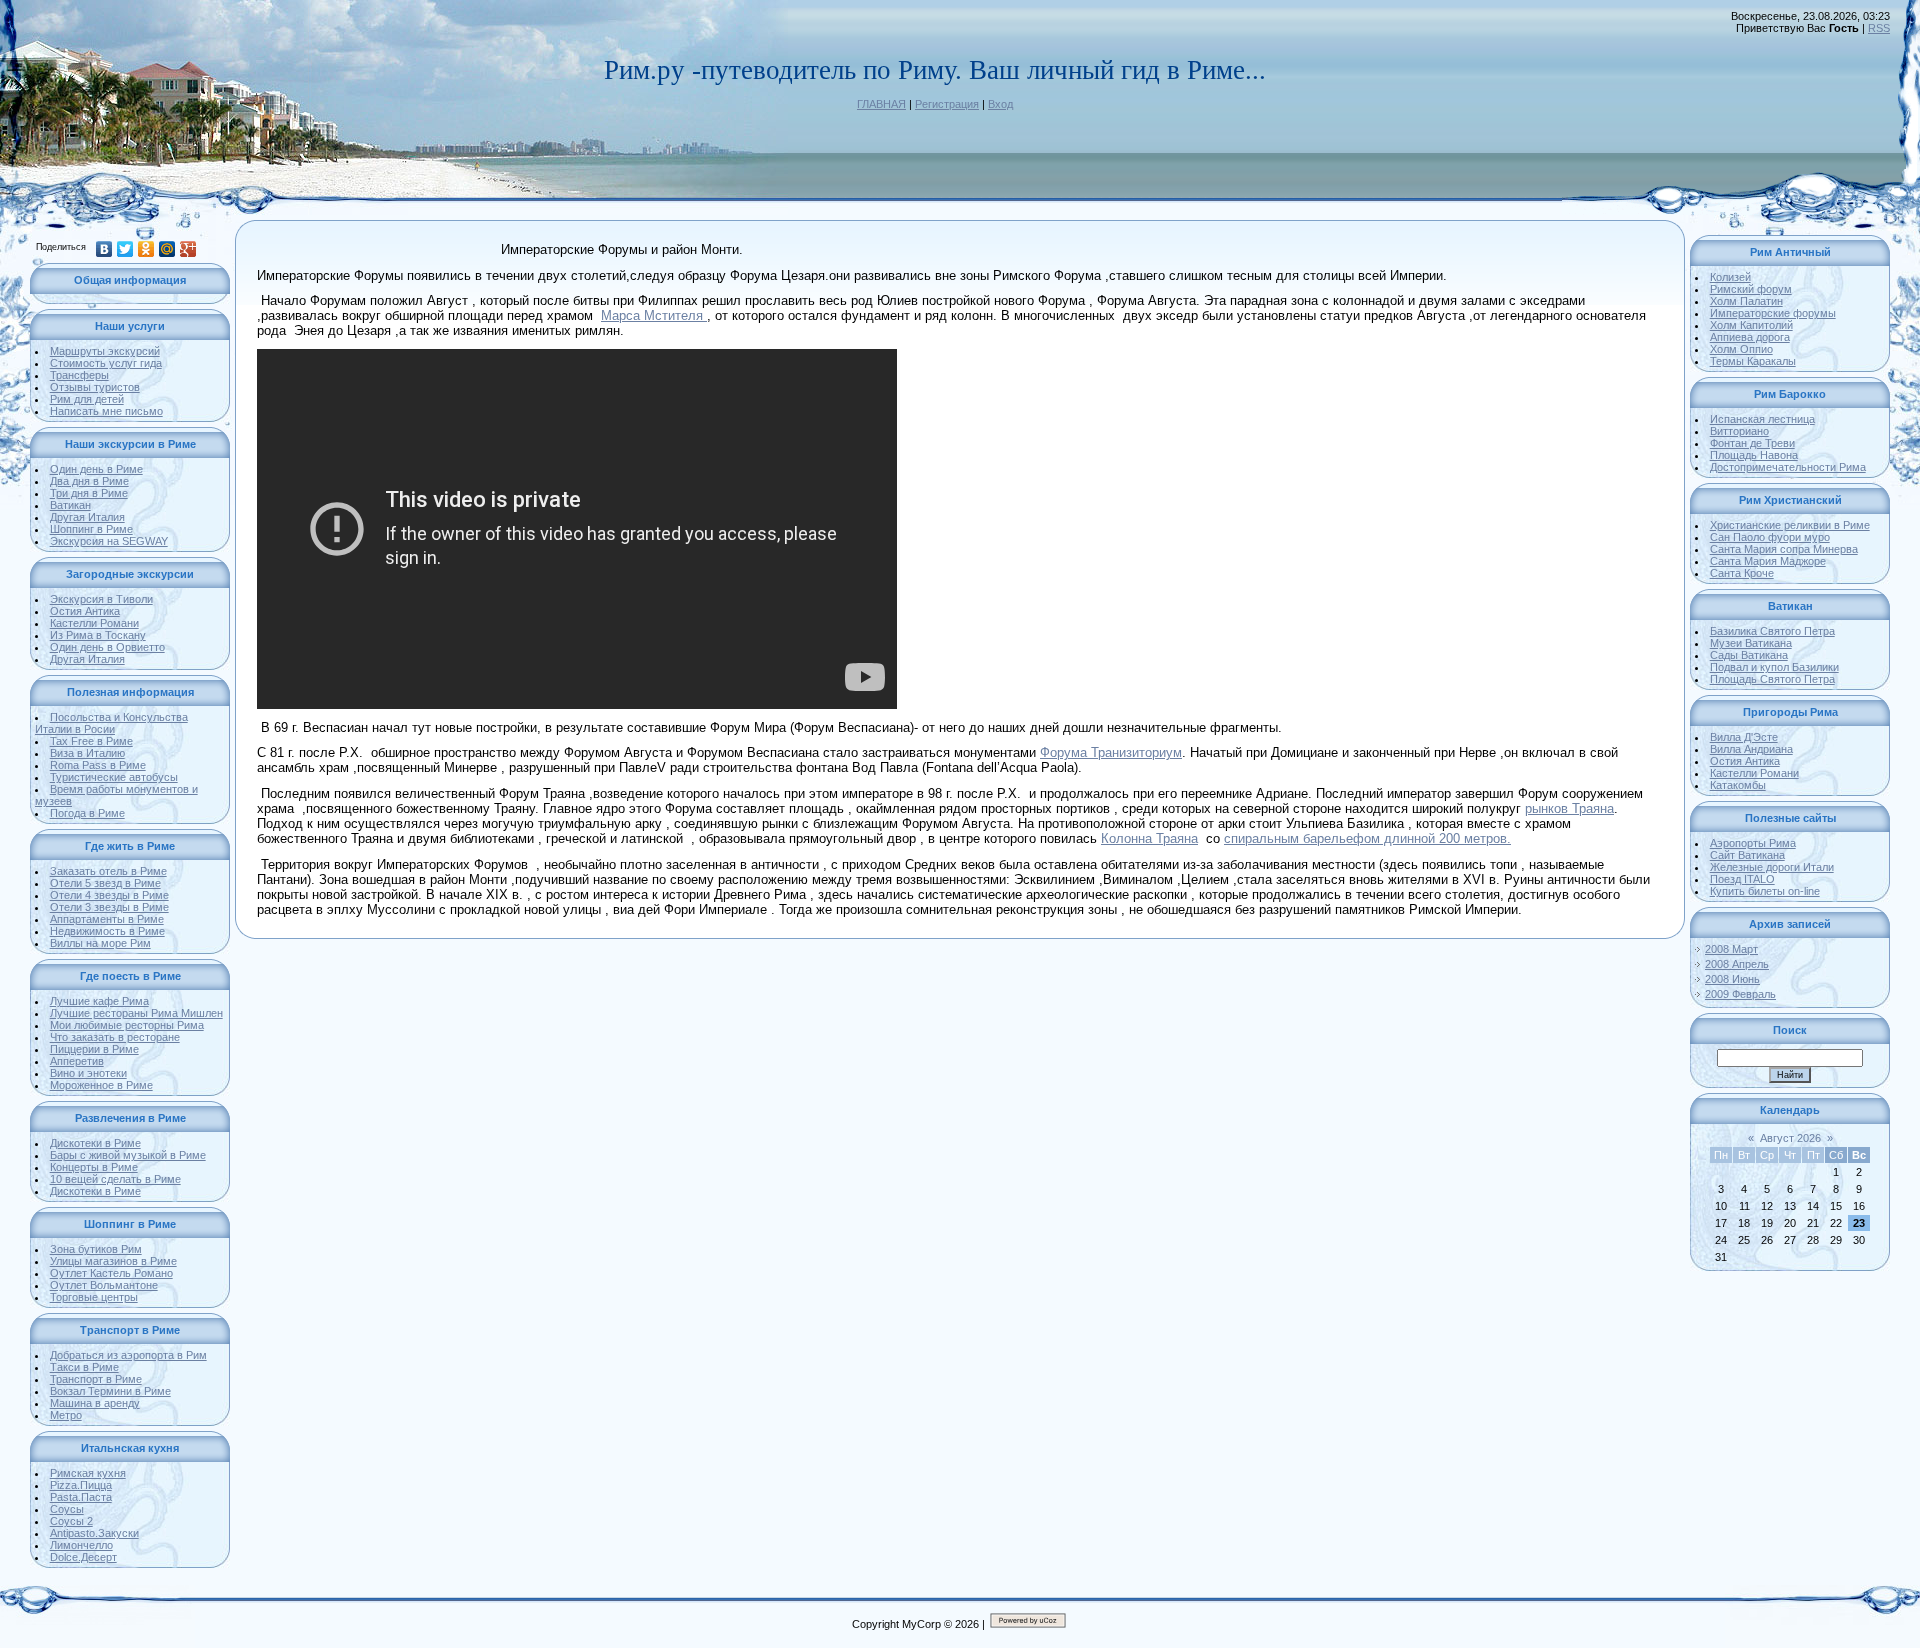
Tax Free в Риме (91, 741)
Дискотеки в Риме (95, 1143)
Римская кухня (88, 1473)
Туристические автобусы (114, 777)
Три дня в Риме (89, 493)
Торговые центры (94, 1297)
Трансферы (79, 375)
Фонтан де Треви (1752, 443)
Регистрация (947, 104)
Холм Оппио (1741, 349)
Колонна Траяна (1149, 838)
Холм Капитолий (1751, 325)
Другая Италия (87, 517)
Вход (1000, 104)
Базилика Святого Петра (1772, 631)
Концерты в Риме (94, 1167)
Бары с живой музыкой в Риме (128, 1155)
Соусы (67, 1509)
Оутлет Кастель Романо (111, 1273)
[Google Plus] (188, 249)
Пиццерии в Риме (94, 1049)
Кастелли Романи (94, 623)
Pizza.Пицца (81, 1485)
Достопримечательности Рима (1788, 467)
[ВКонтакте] (104, 249)
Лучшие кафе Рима (99, 1001)
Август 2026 (1790, 1138)
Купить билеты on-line (1765, 891)
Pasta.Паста (81, 1497)
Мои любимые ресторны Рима (127, 1025)
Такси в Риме (84, 1367)
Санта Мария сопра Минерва (1784, 549)
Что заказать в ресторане (115, 1037)
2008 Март (1731, 949)
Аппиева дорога (1750, 337)
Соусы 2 (71, 1521)
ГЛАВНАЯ (881, 104)
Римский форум (1751, 289)
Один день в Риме (96, 469)
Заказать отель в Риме (108, 871)
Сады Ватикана (1749, 655)
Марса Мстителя (654, 315)
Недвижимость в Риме (107, 931)
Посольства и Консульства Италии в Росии (111, 723)
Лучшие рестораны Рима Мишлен (136, 1013)
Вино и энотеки (88, 1073)
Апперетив (77, 1061)
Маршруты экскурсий (105, 351)
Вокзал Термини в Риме (110, 1391)
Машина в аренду (95, 1403)
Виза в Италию (87, 753)
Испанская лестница (1762, 419)
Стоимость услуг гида (106, 363)
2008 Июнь (1732, 979)
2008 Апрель (1737, 964)
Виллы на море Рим (100, 943)
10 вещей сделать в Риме (115, 1179)
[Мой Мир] (167, 249)
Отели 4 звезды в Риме (109, 895)
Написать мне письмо (106, 411)
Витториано (1739, 431)
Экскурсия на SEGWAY (109, 541)
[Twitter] (125, 249)
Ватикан (70, 505)
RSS (1879, 28)
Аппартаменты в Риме (107, 919)
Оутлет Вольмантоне (104, 1285)
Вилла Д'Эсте (1744, 737)
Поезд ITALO (1742, 879)
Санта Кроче (1742, 573)
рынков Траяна (1569, 808)
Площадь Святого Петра (1772, 679)
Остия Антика (85, 611)
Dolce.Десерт (83, 1557)
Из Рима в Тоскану (98, 635)
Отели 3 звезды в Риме (109, 907)
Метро (66, 1415)
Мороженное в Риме (101, 1085)
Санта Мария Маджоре (1768, 561)
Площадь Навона (1754, 455)
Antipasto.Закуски (94, 1533)
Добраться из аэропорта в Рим (128, 1355)
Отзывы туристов (95, 387)
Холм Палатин (1746, 301)
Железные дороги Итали (1772, 867)
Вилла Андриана (1751, 749)
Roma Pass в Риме (98, 765)
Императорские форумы (1773, 313)
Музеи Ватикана (1751, 643)
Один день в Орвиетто (107, 647)
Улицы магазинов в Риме (113, 1261)
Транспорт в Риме (96, 1379)
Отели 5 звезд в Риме (105, 883)
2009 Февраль (1740, 994)
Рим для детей (87, 399)
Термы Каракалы (1753, 361)
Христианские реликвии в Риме (1790, 525)
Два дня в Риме (89, 481)
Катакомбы (1738, 785)
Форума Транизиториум (1111, 752)
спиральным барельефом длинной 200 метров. (1367, 838)
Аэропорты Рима (1753, 843)
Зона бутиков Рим (96, 1249)
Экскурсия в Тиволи (101, 599)
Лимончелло (81, 1545)
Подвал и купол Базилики (1774, 667)
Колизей (1730, 277)
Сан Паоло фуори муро (1770, 537)
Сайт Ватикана (1747, 855)
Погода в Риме (87, 813)
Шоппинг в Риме (91, 529)
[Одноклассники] (146, 249)
